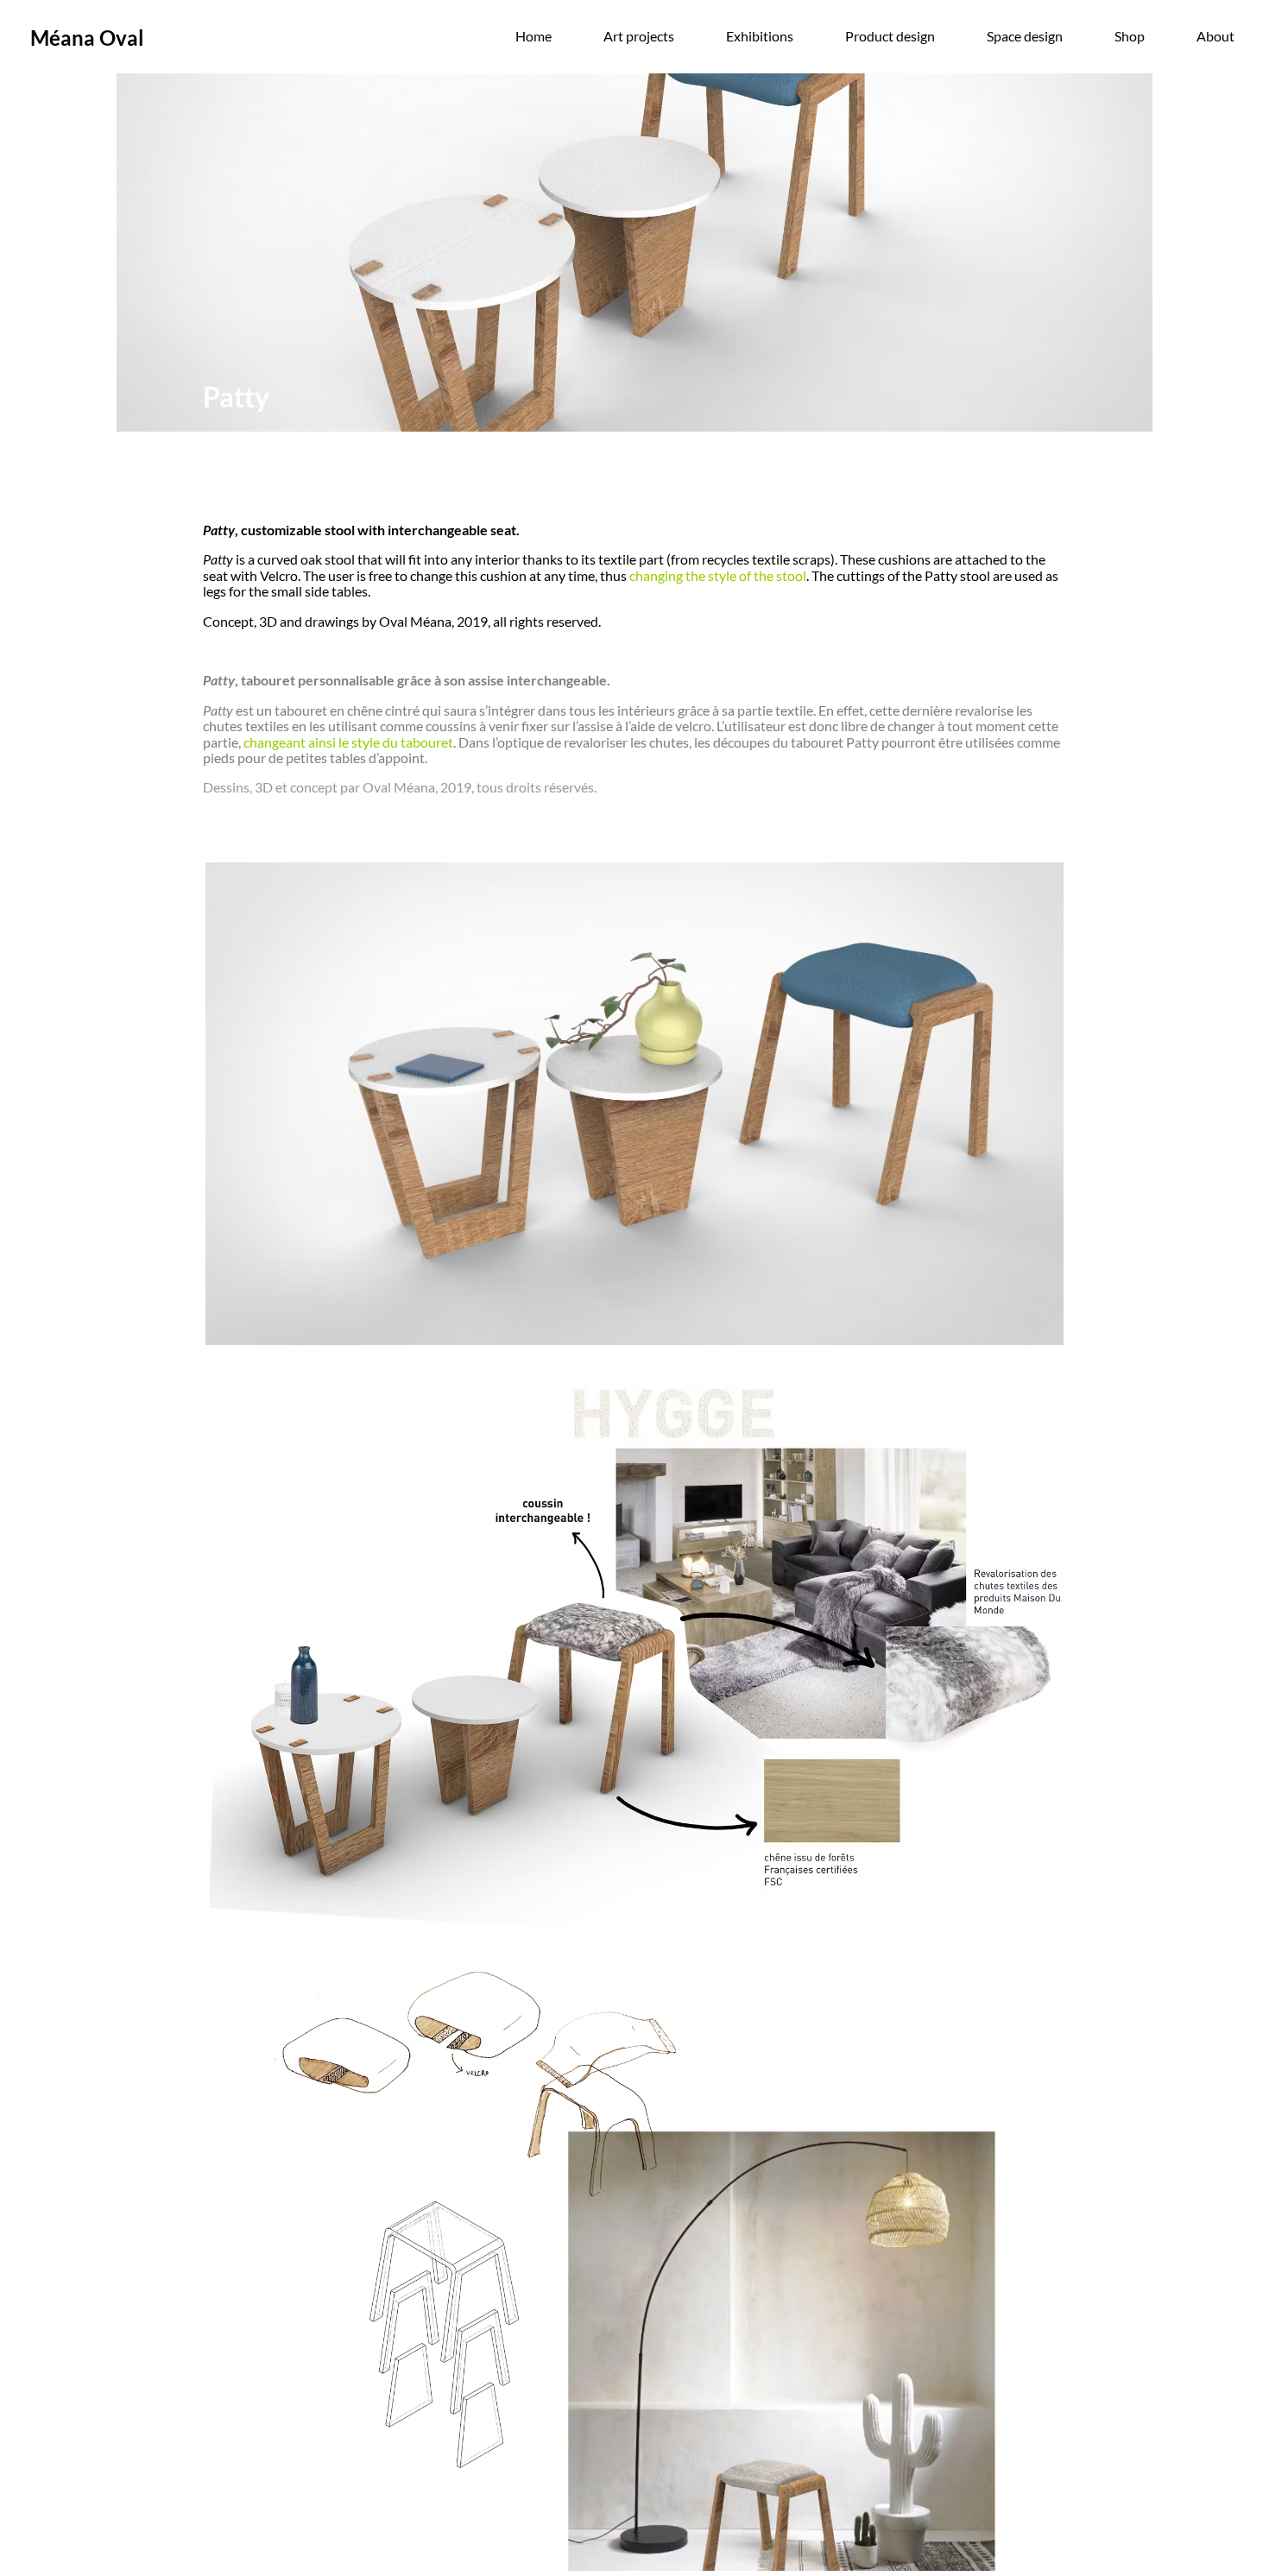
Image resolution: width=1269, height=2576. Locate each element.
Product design (890, 36)
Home (533, 36)
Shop (1130, 36)
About (1215, 36)
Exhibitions (760, 36)
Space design (1025, 36)
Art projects (639, 36)
